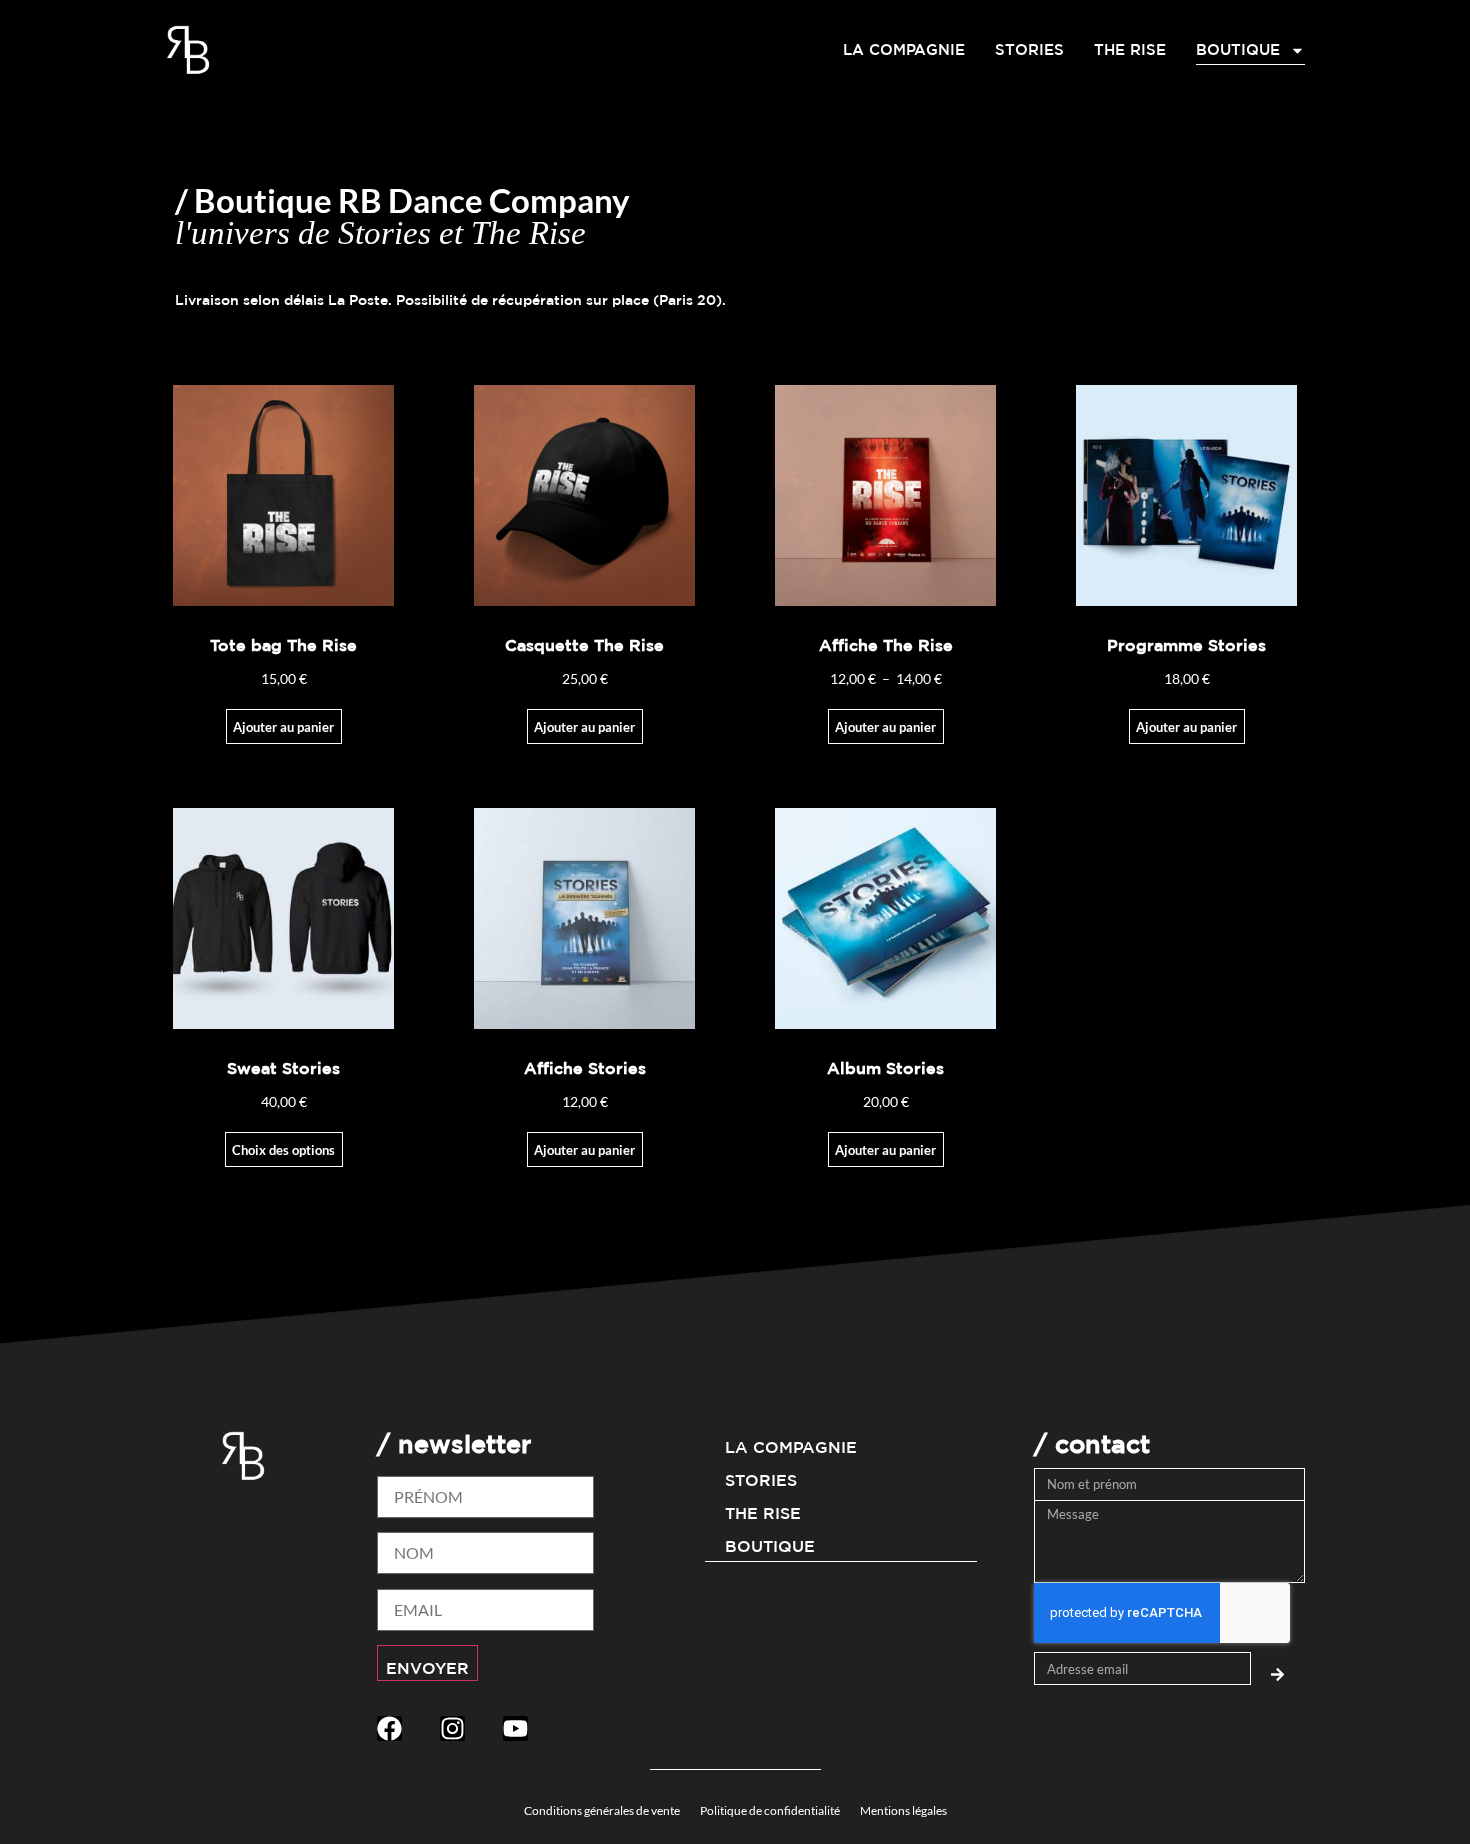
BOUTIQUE (1238, 49)
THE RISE (1130, 49)
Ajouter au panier (885, 727)
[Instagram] (452, 1728)
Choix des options (283, 1150)
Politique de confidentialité (770, 1810)
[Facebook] (389, 1728)
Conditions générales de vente (602, 1810)
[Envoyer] (1278, 1669)
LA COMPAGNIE (904, 49)
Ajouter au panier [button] (283, 727)
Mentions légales (903, 1810)
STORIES (1029, 49)
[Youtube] (515, 1728)
